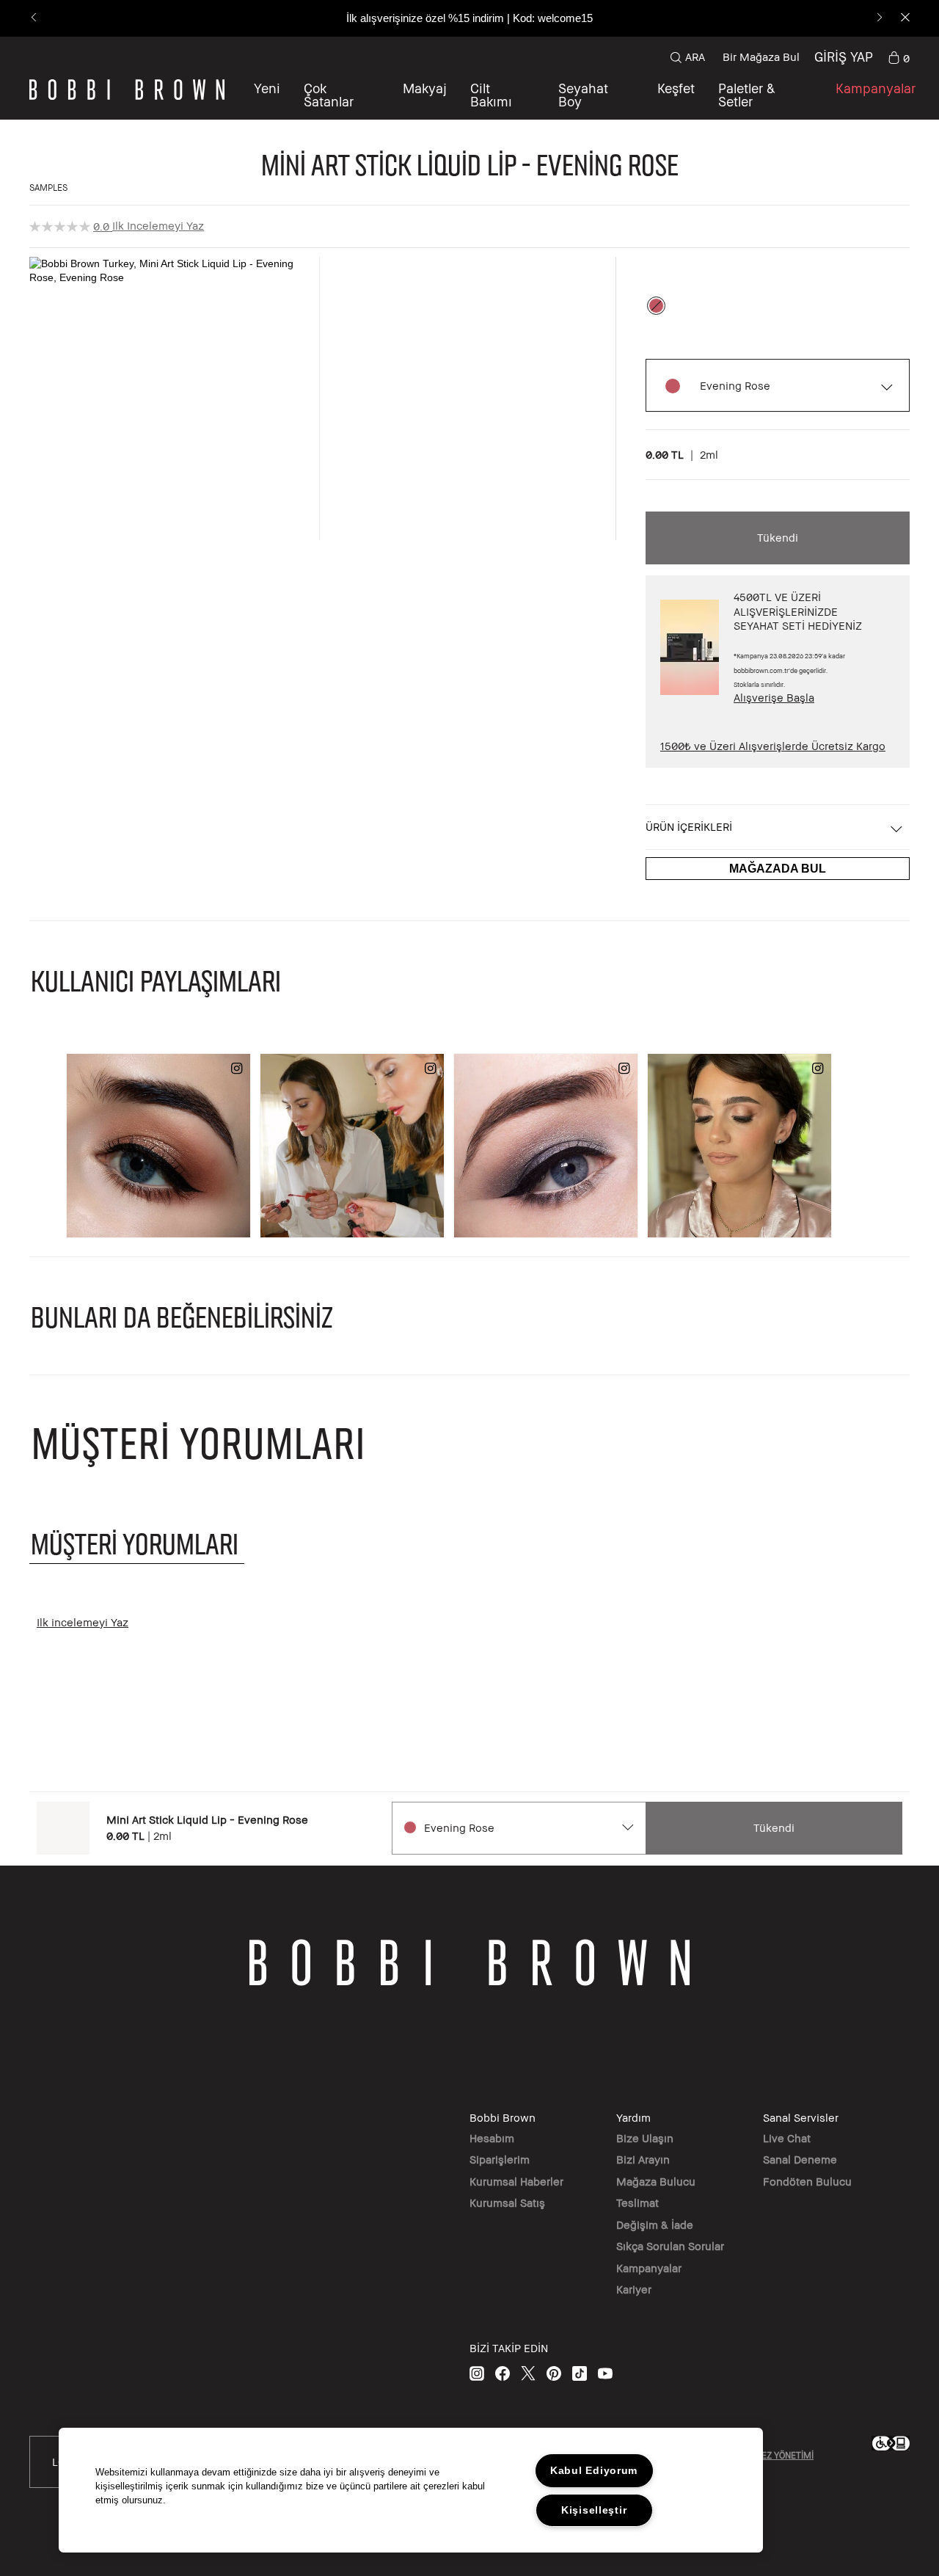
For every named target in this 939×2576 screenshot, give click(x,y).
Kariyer (634, 2289)
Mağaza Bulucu (656, 2181)
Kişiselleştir (594, 2510)
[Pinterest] (554, 2373)
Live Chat (787, 2138)
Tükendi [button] (778, 537)
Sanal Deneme (800, 2159)
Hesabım (492, 2138)
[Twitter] (528, 2373)
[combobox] (518, 1828)
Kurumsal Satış (507, 2202)
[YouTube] (605, 2373)
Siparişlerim (500, 2159)
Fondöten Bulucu (807, 2181)
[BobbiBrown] (127, 90)
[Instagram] (477, 2373)
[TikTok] (580, 2373)
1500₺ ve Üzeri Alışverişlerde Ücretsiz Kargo (773, 746)
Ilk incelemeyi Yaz (158, 225)
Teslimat (637, 2202)
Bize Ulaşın (645, 2138)
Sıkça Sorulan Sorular (670, 2246)
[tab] (137, 1543)
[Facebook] (503, 2373)
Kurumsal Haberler (516, 2181)
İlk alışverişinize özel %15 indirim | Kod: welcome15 (469, 18)
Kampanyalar (649, 2268)
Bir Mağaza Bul (761, 57)
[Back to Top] (894, 1949)
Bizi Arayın (643, 2159)
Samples (48, 188)
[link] (899, 57)
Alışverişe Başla (774, 697)
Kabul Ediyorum (594, 2470)
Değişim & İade (655, 2224)
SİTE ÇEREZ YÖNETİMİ (769, 2455)
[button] (676, 95)
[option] (656, 306)
